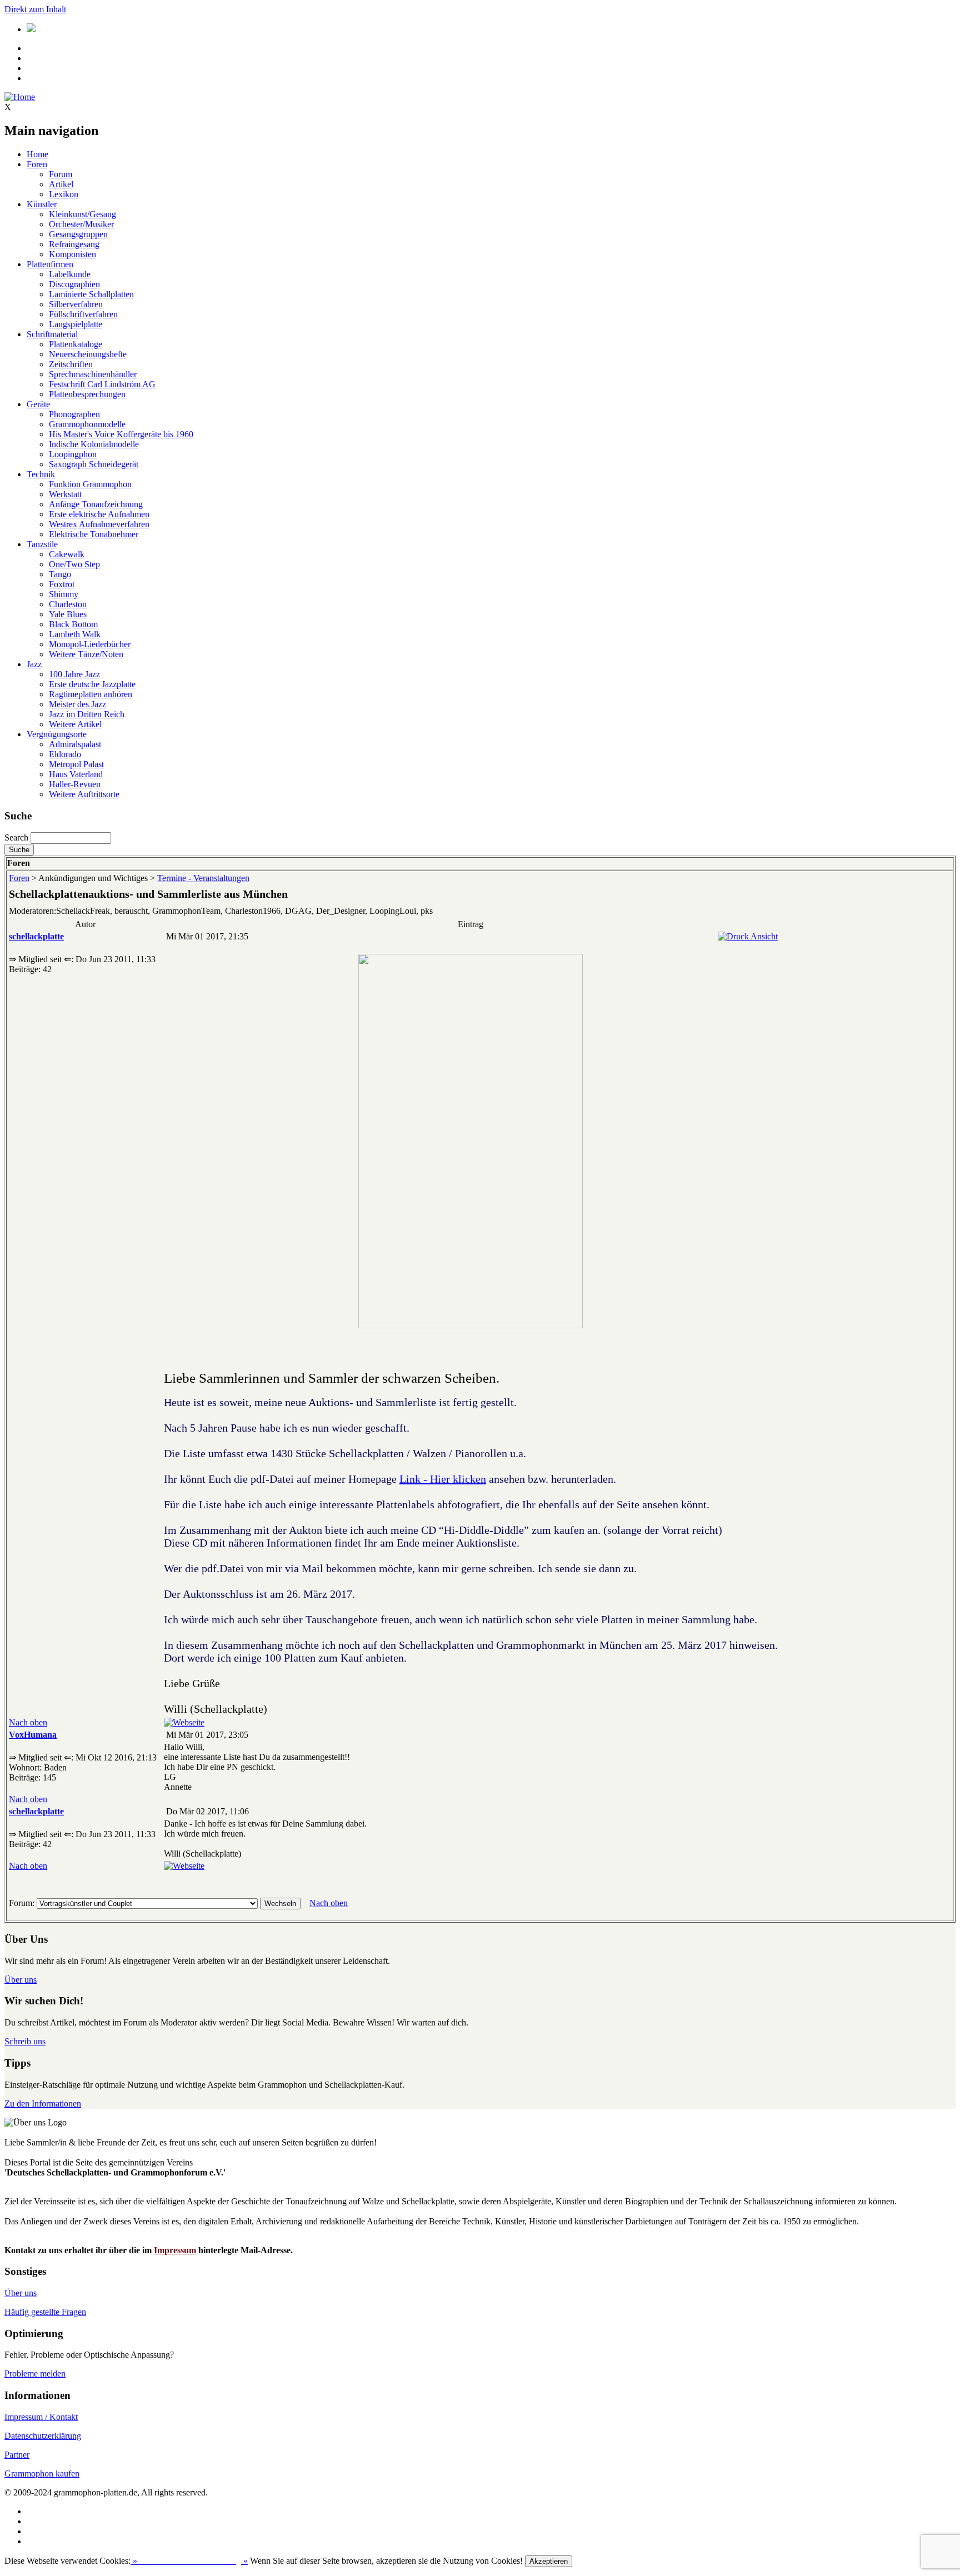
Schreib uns (25, 2041)
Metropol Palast (76, 764)
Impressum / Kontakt (41, 2417)
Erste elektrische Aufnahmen (99, 514)
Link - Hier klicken (443, 1479)
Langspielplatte (76, 324)
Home (37, 154)
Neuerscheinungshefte (88, 354)
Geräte (38, 404)
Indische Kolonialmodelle (94, 444)
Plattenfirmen (50, 264)
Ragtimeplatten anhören (91, 694)
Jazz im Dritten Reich (87, 714)
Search (16, 837)
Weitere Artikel (75, 724)
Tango (60, 574)
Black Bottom (73, 624)
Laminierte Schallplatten (91, 294)
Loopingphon (73, 454)
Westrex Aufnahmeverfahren (99, 524)
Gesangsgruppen (78, 234)
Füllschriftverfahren (83, 314)
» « (189, 2561)
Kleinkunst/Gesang (82, 214)
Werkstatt (65, 494)
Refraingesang (74, 244)
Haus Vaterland (76, 774)
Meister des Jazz (77, 704)
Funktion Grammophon (90, 484)
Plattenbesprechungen (87, 394)
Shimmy (64, 594)
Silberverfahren (76, 304)
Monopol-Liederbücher (90, 644)
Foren (37, 164)
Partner (17, 2455)
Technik (41, 474)
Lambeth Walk (75, 634)
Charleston (68, 604)
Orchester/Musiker (81, 224)
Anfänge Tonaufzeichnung (96, 504)
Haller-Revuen (75, 784)
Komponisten (72, 254)
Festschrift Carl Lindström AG (102, 384)
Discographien (74, 284)
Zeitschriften (71, 364)
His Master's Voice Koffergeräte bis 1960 (121, 434)
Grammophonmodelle (87, 424)
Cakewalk (67, 554)
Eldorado (65, 754)
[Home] (20, 97)
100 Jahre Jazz (74, 674)
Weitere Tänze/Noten (86, 654)
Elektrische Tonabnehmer (94, 534)
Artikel (61, 184)
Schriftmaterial (52, 334)
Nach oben (28, 1722)
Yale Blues (68, 614)
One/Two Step (74, 564)
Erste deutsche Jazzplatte (92, 684)
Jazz (34, 664)
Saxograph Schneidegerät (94, 464)
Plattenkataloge (76, 344)
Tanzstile (42, 544)
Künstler (42, 204)
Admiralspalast (75, 744)
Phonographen (74, 414)
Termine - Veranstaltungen (203, 878)
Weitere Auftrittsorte (84, 794)
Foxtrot (62, 584)
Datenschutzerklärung (43, 2436)
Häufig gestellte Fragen (45, 2312)
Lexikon (64, 194)
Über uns (21, 1980)
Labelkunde (70, 274)
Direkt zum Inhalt (35, 9)
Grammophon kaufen (42, 2474)
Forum (61, 174)
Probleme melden (35, 2374)
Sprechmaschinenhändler (93, 374)
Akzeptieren (549, 2561)
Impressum (175, 2250)
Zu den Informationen (43, 2104)
